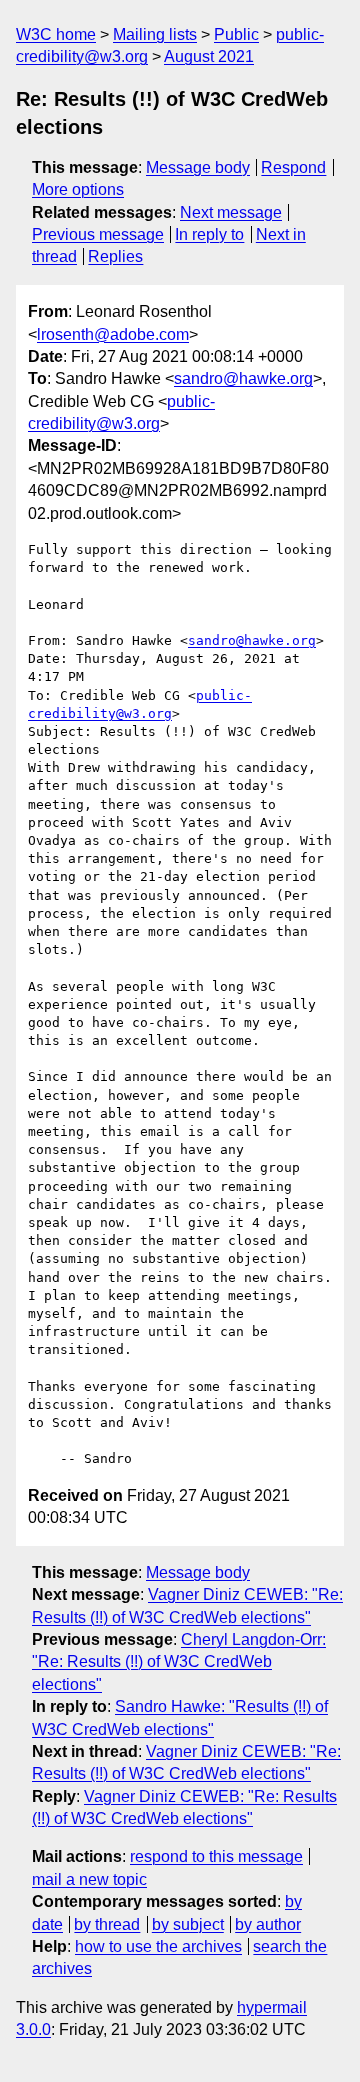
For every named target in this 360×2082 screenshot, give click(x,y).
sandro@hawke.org (243, 378)
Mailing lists (155, 34)
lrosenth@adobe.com (113, 334)
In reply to (209, 234)
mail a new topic (89, 1879)
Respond (293, 167)
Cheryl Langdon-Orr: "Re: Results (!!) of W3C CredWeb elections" (179, 1662)
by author (268, 1924)
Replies (115, 256)
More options (78, 189)
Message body (198, 167)
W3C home (56, 34)
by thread (107, 1924)
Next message (231, 212)
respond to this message (216, 1856)
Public (236, 34)
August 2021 (209, 56)
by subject (188, 1924)
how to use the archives (158, 1946)
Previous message (98, 234)
